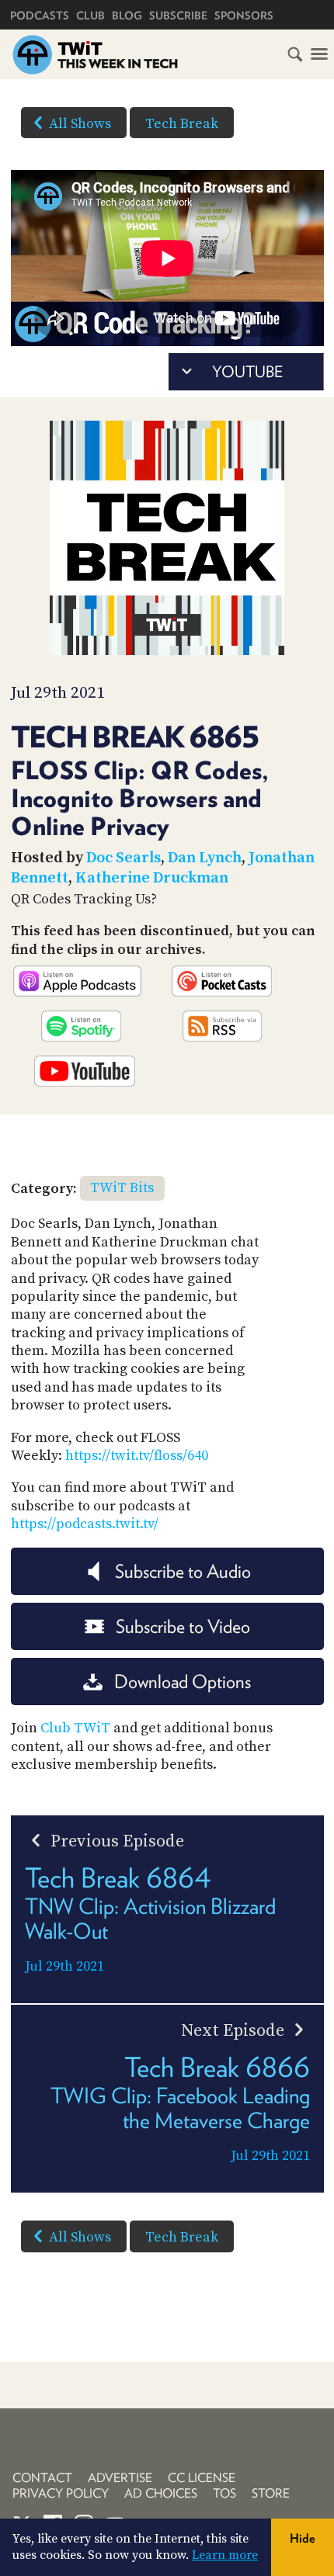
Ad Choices (161, 2493)
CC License (202, 2478)
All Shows (80, 124)
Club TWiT (75, 1728)
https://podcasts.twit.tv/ (85, 1524)
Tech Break (182, 124)
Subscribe (178, 16)
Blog (127, 16)
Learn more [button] (225, 2555)
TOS (224, 2493)
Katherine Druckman (152, 878)
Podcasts (40, 16)
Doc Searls (124, 858)
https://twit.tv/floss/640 (137, 1456)
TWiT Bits (122, 1188)
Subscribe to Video (183, 1626)
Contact (42, 2478)
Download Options (183, 1682)
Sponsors (244, 16)
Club (90, 16)
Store (271, 2493)
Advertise (120, 2478)
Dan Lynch (205, 858)
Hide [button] (303, 2538)
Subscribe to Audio (183, 1571)
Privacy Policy (61, 2493)
